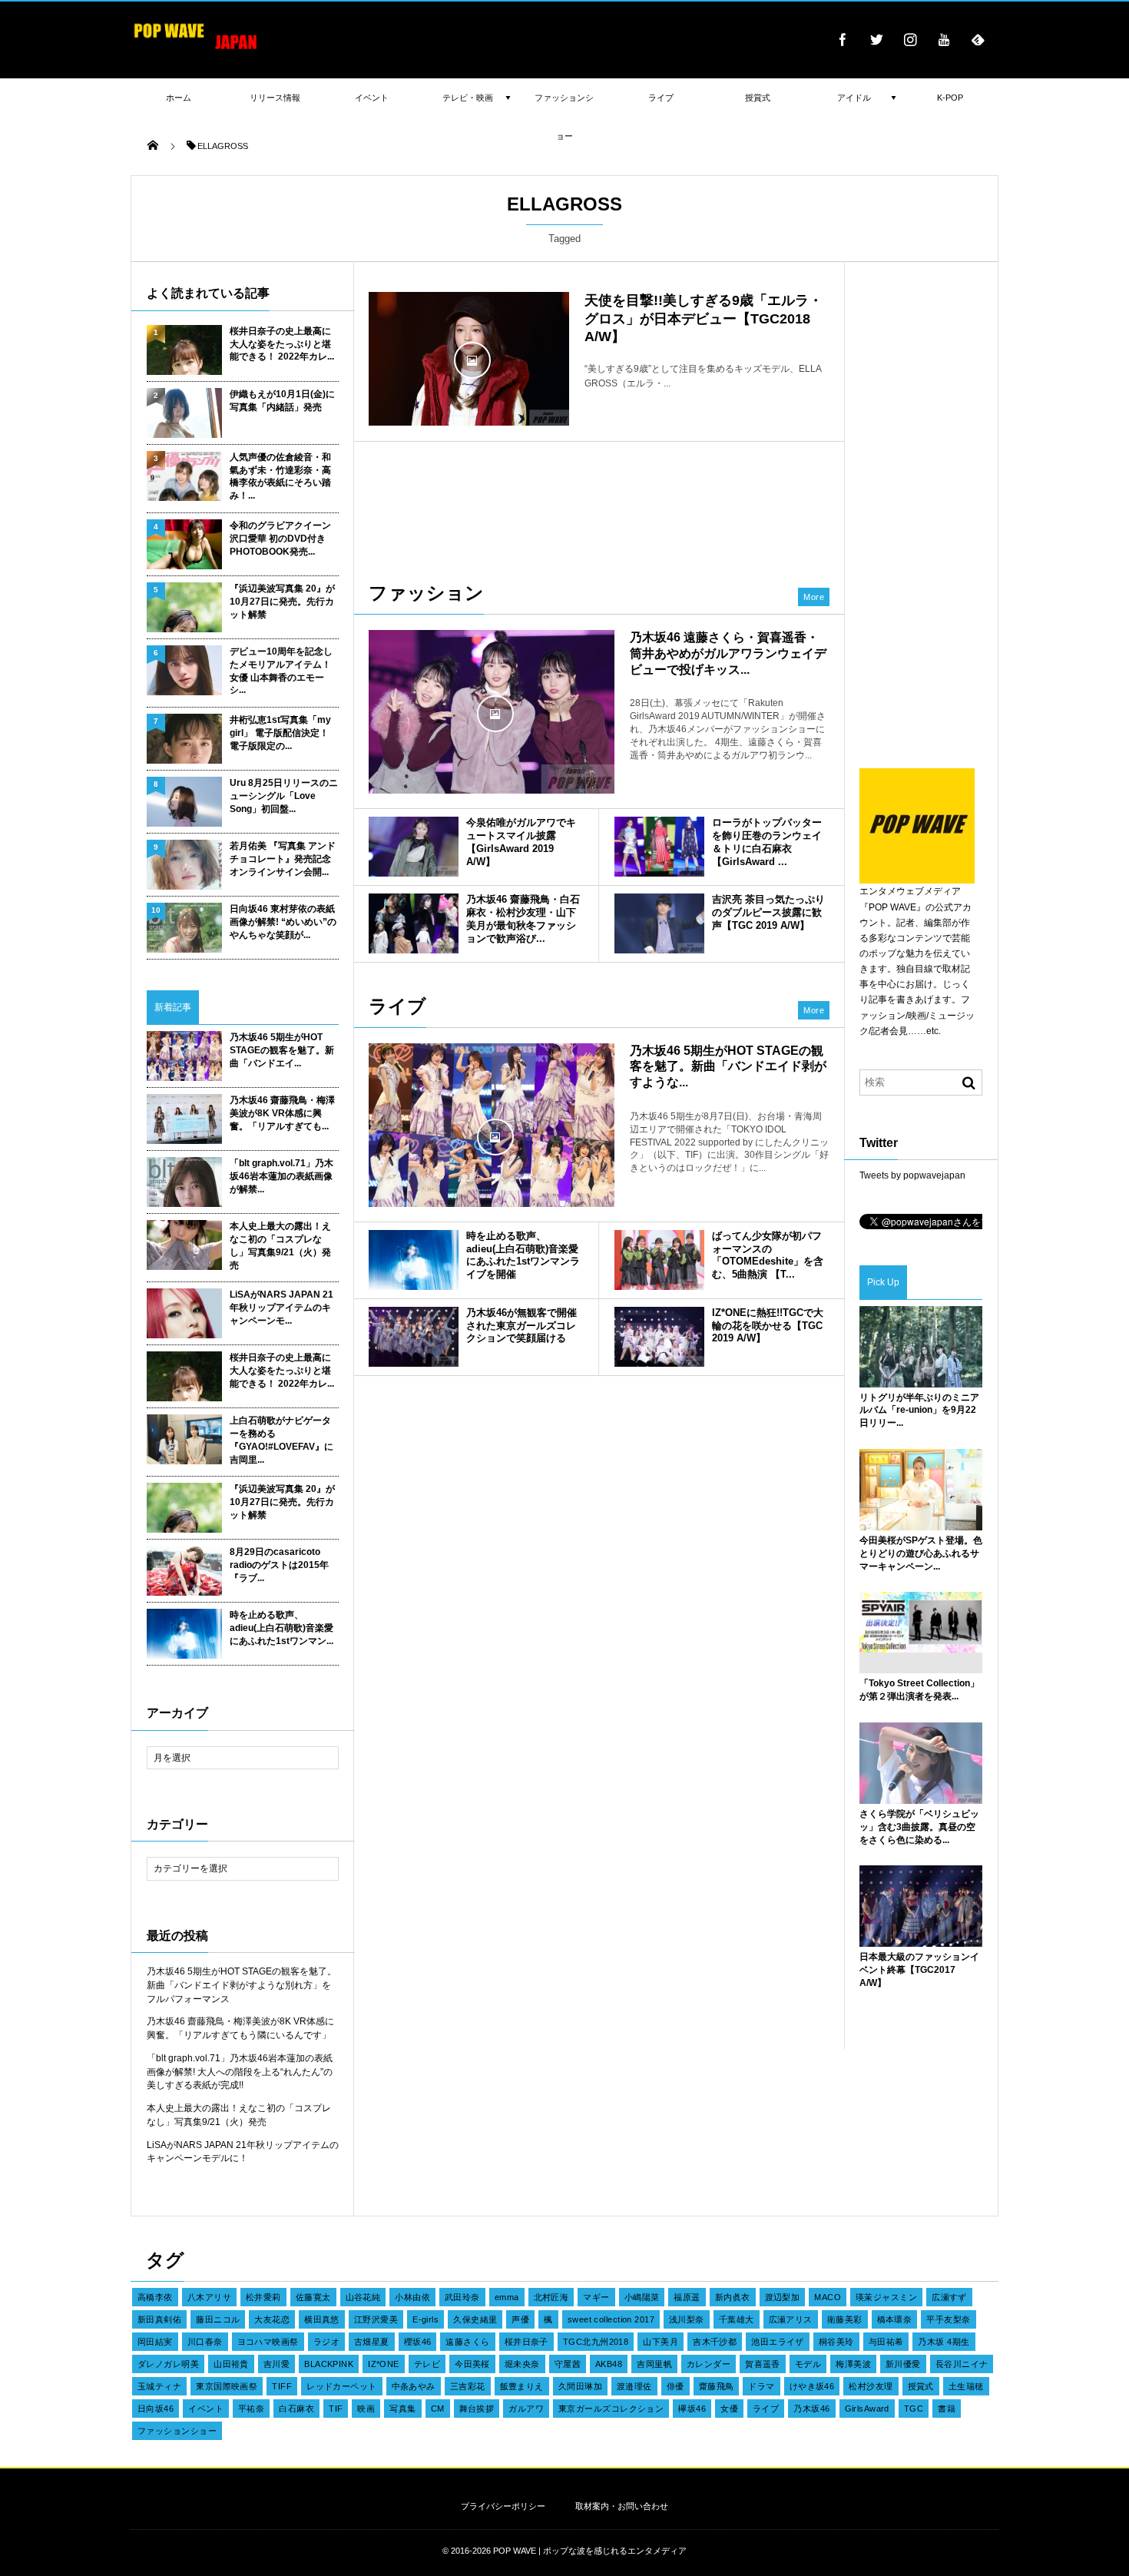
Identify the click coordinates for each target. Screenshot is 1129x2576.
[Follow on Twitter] (876, 39)
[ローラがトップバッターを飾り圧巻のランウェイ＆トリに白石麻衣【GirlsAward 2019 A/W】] (659, 847)
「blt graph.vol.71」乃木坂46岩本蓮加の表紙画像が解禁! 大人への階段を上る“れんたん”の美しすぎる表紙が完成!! (240, 2072)
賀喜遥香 (763, 2364)
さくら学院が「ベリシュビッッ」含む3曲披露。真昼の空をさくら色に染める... (919, 1827)
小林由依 (412, 2297)
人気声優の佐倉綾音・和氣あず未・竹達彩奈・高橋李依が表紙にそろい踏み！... (280, 476)
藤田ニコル (218, 2319)
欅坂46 (692, 2409)
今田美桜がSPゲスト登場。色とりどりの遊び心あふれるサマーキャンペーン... (921, 1553)
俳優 (675, 2386)
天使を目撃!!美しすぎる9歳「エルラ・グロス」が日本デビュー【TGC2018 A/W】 (704, 318)
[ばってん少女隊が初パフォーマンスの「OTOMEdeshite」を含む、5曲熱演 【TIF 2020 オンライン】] (659, 1260)
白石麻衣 (296, 2409)
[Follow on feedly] (978, 39)
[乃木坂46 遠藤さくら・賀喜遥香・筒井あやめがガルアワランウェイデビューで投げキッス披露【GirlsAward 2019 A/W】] (492, 712)
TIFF (282, 2386)
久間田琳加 (580, 2386)
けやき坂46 (812, 2386)
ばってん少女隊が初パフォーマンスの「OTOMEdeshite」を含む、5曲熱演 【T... (768, 1255)
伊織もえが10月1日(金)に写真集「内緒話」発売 (282, 401)
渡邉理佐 (634, 2386)
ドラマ (761, 2386)
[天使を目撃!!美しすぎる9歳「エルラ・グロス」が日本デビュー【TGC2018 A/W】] (469, 359)
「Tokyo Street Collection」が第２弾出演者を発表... (919, 1690)
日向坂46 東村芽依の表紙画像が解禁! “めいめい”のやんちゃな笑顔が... (283, 922)
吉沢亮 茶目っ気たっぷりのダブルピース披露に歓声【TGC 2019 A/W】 (768, 912)
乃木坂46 (811, 2409)
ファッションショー (177, 2431)
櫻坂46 (418, 2342)
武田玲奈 (462, 2297)
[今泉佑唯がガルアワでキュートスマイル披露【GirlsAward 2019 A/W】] (414, 847)
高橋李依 (155, 2297)
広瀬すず (949, 2297)
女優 (729, 2409)
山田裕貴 (231, 2364)
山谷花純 (363, 2297)
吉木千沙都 (715, 2342)
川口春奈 (205, 2342)
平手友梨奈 (948, 2319)
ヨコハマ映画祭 (268, 2342)
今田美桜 (472, 2364)
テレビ (427, 2364)
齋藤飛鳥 (717, 2386)
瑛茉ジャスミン (886, 2297)
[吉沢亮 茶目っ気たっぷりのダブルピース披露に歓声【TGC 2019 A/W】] (659, 923)
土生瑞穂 (966, 2386)
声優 (520, 2319)
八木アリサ (209, 2297)
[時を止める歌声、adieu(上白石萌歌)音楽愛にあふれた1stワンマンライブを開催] (414, 1260)
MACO (828, 2297)
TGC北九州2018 (596, 2342)
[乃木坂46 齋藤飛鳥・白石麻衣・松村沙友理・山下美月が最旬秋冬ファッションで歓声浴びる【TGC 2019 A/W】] (414, 923)
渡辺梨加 (783, 2297)
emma (507, 2297)
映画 (366, 2409)
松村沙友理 (871, 2386)
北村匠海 (551, 2297)
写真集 (402, 2409)
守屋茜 (568, 2364)
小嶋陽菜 (642, 2297)
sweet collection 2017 (611, 2319)
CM (438, 2409)
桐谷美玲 (836, 2342)
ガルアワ (526, 2409)
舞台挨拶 (477, 2409)
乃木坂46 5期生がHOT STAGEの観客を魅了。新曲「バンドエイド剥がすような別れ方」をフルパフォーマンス (242, 1985)
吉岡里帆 (654, 2364)
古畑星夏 (372, 2342)
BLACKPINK (329, 2364)
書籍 (947, 2409)
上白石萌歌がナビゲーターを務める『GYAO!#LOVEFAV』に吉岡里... (281, 1440)
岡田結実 (155, 2342)
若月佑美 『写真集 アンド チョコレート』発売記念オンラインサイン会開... (283, 859)
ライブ (766, 2409)
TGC (914, 2409)
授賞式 (921, 2386)
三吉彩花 (468, 2386)
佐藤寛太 (313, 2297)
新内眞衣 (733, 2297)
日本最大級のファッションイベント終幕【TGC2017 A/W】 (919, 1970)
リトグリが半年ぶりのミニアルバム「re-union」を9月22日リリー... (919, 1411)
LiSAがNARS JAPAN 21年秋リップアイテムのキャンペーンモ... (281, 1308)
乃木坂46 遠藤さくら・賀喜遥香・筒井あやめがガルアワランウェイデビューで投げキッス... (728, 653)
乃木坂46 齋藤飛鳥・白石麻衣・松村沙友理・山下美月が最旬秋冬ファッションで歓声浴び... (523, 919)
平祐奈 (251, 2409)
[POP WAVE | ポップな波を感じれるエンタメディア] (195, 50)
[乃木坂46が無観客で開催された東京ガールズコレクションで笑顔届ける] (414, 1337)
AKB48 (609, 2364)
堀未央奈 (522, 2364)
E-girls (425, 2319)
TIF (336, 2409)
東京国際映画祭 (227, 2386)
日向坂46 (156, 2409)
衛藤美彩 (845, 2319)
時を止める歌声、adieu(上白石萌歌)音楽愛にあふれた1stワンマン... (281, 1628)
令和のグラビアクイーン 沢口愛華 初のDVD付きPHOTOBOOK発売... (280, 539)
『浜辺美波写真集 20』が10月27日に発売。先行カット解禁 (282, 602)
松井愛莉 (263, 2297)
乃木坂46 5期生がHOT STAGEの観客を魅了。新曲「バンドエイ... (282, 1050)
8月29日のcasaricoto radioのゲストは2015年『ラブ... (279, 1565)
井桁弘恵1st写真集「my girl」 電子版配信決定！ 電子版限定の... (280, 733)
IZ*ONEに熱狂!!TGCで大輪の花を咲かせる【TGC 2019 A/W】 (768, 1326)
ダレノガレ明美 (168, 2364)
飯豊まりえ (522, 2386)
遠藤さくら (467, 2342)
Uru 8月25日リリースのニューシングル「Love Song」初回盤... (284, 796)
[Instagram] (910, 39)
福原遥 (687, 2297)
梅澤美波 (853, 2364)
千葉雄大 (737, 2319)
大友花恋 (272, 2319)
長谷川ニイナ (962, 2364)
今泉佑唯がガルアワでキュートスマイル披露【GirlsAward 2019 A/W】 (521, 842)
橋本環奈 (895, 2319)
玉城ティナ (159, 2386)
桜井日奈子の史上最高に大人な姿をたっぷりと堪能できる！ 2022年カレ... (282, 344)
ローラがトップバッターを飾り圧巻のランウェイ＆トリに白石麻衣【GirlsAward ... (767, 842)
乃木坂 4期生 (944, 2342)
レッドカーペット (342, 2386)
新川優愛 (903, 2364)
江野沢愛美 (376, 2319)
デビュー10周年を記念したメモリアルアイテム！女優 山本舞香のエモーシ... (281, 671)
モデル (808, 2364)
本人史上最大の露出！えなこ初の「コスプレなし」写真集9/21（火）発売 (280, 1245)
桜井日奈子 (526, 2342)
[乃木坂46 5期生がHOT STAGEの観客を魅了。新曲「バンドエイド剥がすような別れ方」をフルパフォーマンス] (492, 1135)
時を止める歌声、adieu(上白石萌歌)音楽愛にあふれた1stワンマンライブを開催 (523, 1255)
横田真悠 (322, 2319)
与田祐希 (886, 2342)
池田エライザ (778, 2342)
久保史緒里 (475, 2319)
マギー (596, 2297)
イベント (206, 2409)
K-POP (950, 98)
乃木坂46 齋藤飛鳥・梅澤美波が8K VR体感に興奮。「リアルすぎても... (282, 1113)
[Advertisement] (599, 503)
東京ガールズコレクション (611, 2409)
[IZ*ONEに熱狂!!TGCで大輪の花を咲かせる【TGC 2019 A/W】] (659, 1337)
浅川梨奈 (687, 2319)
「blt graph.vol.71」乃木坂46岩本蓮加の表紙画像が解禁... (281, 1176)
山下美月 (661, 2342)
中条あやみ (414, 2386)
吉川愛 (276, 2364)
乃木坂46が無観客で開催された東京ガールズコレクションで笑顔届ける (521, 1326)
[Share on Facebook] (843, 39)
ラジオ (326, 2342)
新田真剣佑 (159, 2319)
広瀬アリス (791, 2319)
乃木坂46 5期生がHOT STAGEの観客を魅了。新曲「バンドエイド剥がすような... (728, 1067)
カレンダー (709, 2364)
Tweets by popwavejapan (912, 1175)
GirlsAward (867, 2409)
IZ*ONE (384, 2364)
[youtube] (944, 39)
